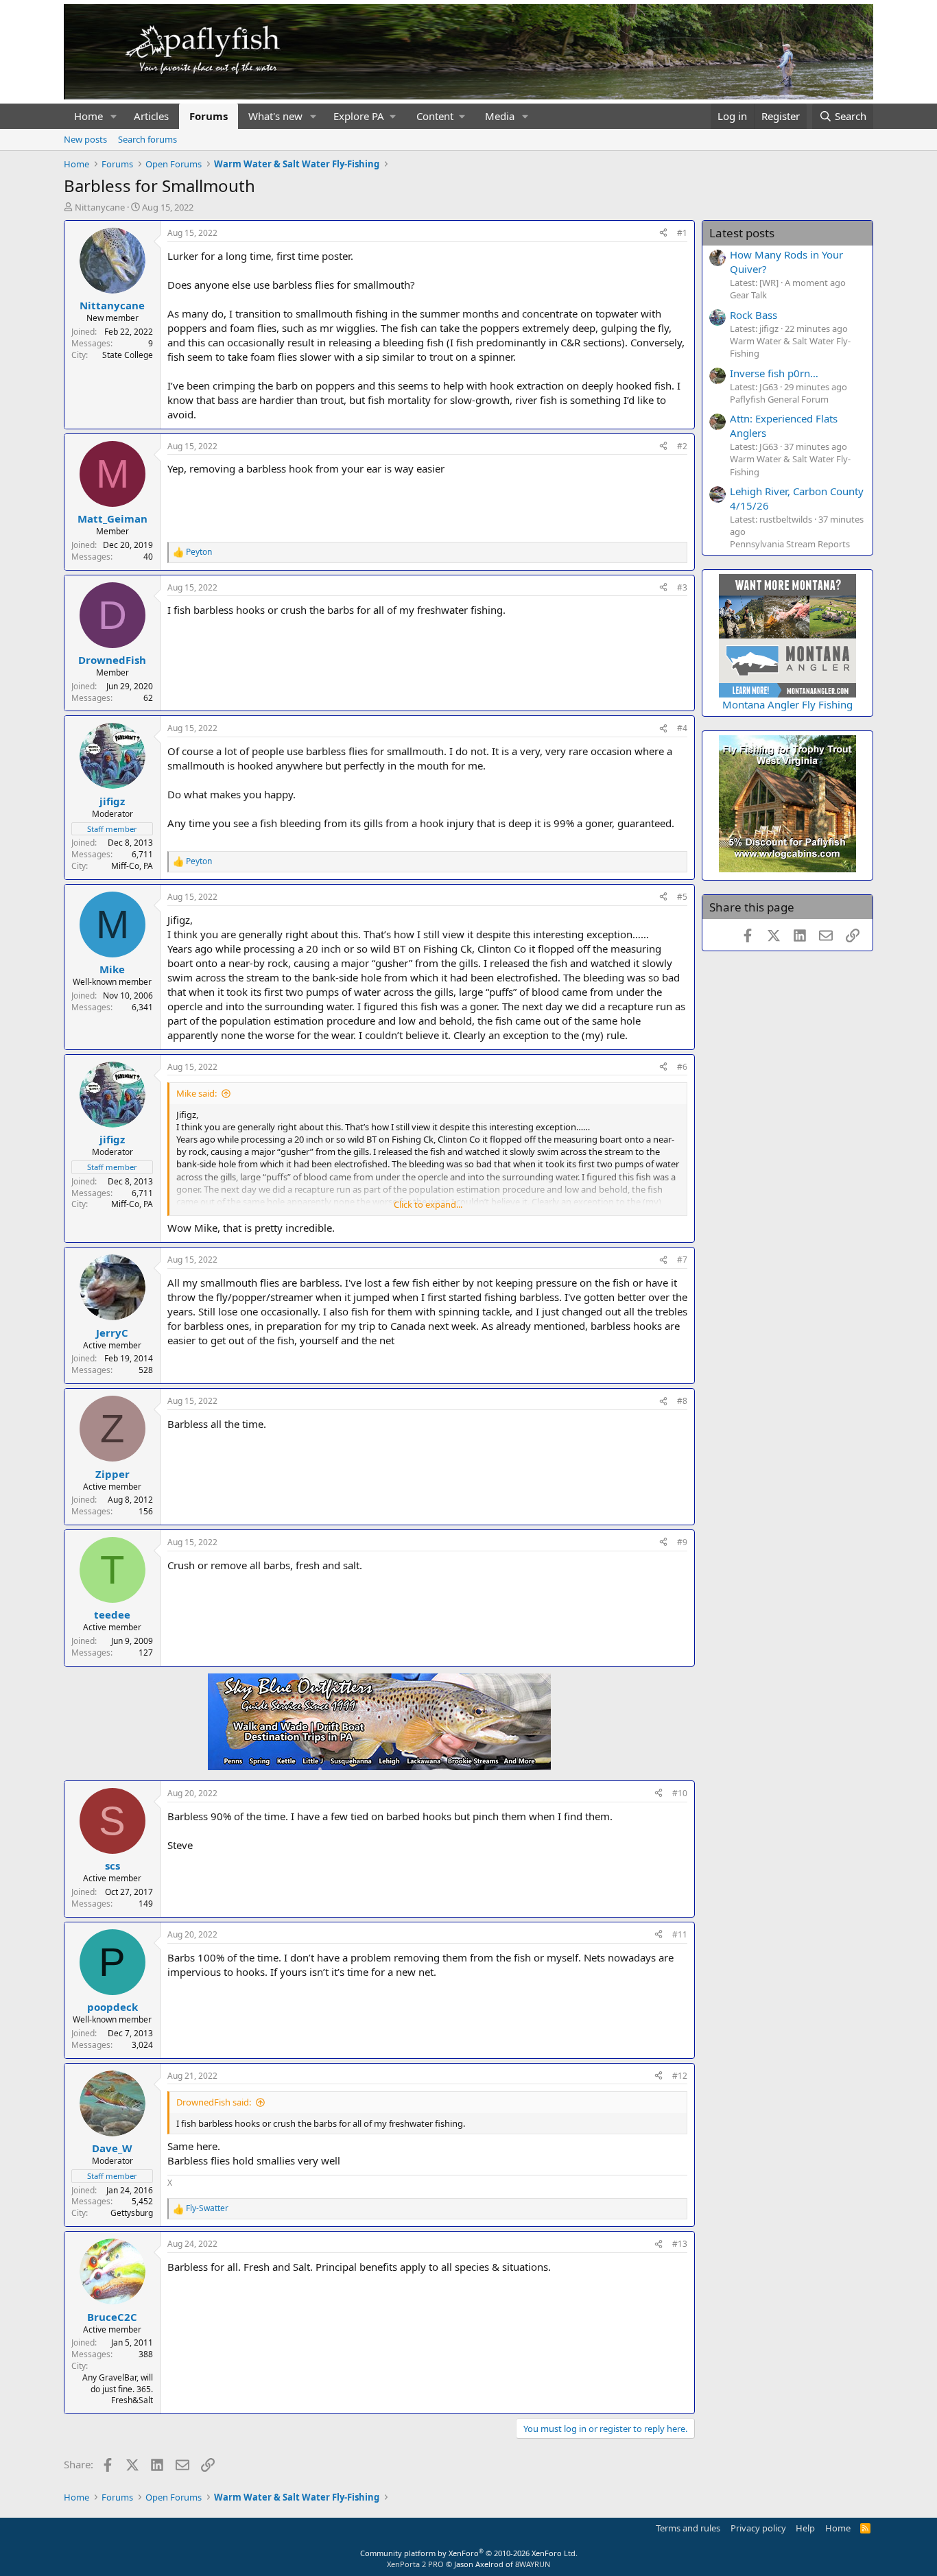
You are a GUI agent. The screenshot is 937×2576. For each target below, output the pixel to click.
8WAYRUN (533, 2564)
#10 (680, 1793)
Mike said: (197, 1093)
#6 (682, 1067)
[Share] (663, 234)
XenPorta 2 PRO (415, 2564)
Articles (151, 116)
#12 (680, 2076)
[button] (114, 116)
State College (128, 355)
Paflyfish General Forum (779, 399)
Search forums (147, 139)
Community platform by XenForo (469, 2553)
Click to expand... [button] (428, 1204)
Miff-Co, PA (132, 866)
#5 (682, 897)
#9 (682, 1542)
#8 (682, 1401)
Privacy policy (758, 2528)
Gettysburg (132, 2213)
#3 (682, 587)
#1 (682, 233)
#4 (682, 728)
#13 (680, 2244)
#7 (682, 1260)
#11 (680, 1934)
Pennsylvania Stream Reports (790, 544)
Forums (209, 116)
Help (805, 2528)
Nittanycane (100, 207)
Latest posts (742, 233)
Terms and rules (688, 2528)
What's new (275, 116)
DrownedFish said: (214, 2102)
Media (500, 116)
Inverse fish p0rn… (774, 373)
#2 (682, 446)
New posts (85, 139)
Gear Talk (748, 295)
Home (88, 116)
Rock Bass (754, 315)
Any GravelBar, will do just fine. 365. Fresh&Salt (118, 2389)
